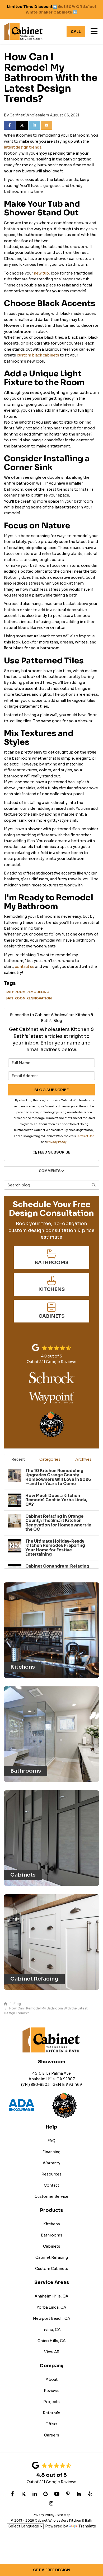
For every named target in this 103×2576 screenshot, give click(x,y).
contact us (25, 967)
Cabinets (52, 2246)
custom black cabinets (38, 355)
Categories (50, 1459)
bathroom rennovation (29, 998)
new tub (41, 273)
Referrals (51, 2413)
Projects (51, 2402)
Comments (50, 1171)
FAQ (51, 2141)
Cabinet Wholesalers (29, 115)
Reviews (52, 2391)
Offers (51, 2424)
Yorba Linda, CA (51, 2307)
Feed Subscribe (54, 1152)
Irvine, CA (52, 2330)
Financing (51, 2152)
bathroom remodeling (27, 992)
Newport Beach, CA (51, 2318)
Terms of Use (85, 1136)
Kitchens (52, 2224)
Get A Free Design (52, 2570)
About (52, 2379)
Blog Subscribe (51, 1090)
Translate (87, 2526)
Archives (83, 1459)
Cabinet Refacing (52, 2257)
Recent (18, 1459)
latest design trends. (23, 147)
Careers (52, 2435)
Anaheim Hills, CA (51, 2296)
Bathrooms (52, 2235)
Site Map (64, 2515)
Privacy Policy (57, 1142)
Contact (51, 2185)
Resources (51, 2174)
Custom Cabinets (52, 2269)
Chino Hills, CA (52, 2341)
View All (52, 2352)
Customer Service (51, 2196)
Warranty (51, 2163)
